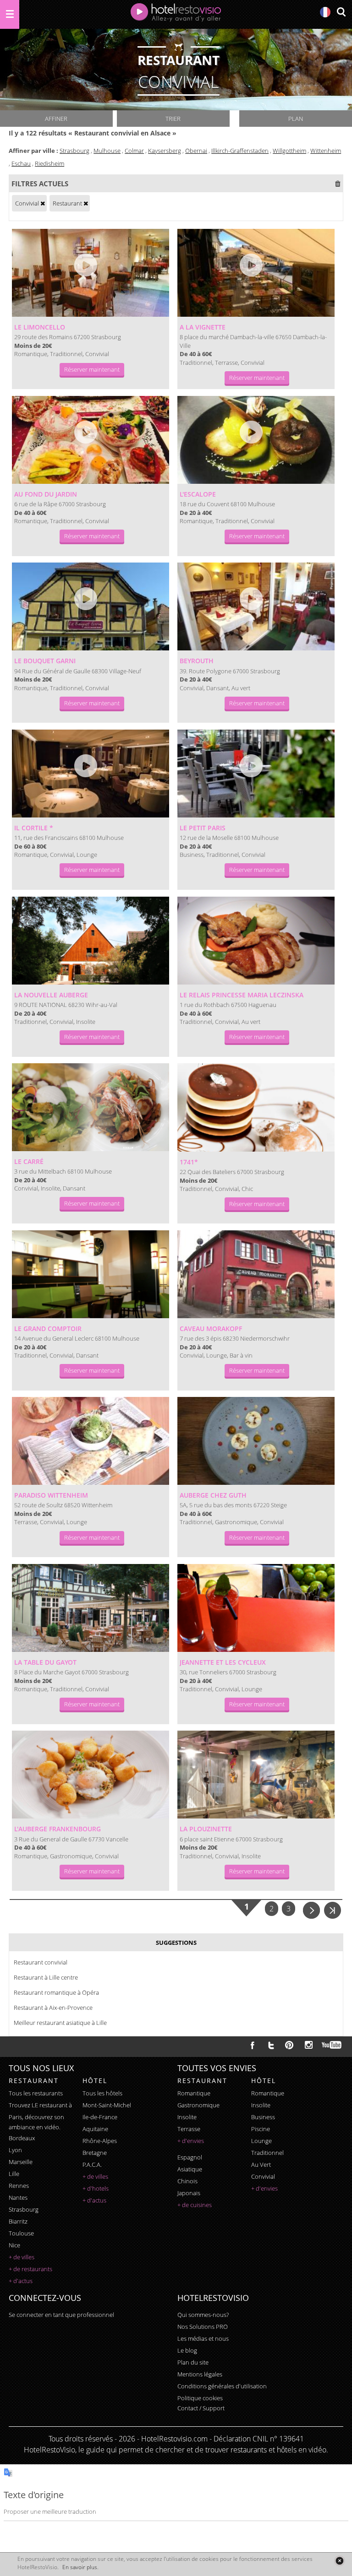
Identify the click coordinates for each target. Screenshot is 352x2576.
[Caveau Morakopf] (256, 1274)
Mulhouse (107, 151)
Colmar (134, 151)
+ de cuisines (195, 2205)
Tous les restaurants (36, 2093)
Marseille (21, 2162)
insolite (187, 2117)
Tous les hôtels (102, 2093)
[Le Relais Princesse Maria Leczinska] (256, 941)
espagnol (190, 2157)
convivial (263, 2176)
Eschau (21, 163)
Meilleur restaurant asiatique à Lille (60, 2023)
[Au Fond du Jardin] (91, 440)
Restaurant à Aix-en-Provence (53, 2008)
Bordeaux (22, 2138)
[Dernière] (333, 1909)
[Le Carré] (91, 1107)
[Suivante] (312, 1909)
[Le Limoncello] (91, 273)
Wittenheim (326, 151)
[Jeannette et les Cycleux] (256, 1608)
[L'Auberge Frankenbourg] (91, 1775)
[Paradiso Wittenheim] (91, 1441)
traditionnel (267, 2153)
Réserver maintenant (92, 369)
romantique (194, 2093)
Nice (14, 2245)
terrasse (189, 2129)
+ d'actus (21, 2281)
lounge (261, 2141)
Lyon (15, 2150)
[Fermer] (339, 2561)
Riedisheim (49, 163)
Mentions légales (200, 2374)
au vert (261, 2165)
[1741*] (256, 1107)
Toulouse (21, 2233)
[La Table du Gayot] (91, 1608)
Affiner (56, 119)
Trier (173, 119)
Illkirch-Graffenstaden (240, 151)
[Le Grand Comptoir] (91, 1274)
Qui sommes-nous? (203, 2315)
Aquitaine (95, 2129)
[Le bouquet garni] (91, 606)
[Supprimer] (43, 203)
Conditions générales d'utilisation (222, 2386)
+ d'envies (191, 2141)
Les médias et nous (203, 2338)
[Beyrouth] (256, 606)
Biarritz (18, 2221)
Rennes (19, 2186)
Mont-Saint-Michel (107, 2105)
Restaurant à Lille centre (46, 1977)
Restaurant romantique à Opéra (56, 1992)
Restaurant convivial (41, 1962)
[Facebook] (253, 2045)
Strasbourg (74, 151)
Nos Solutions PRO (203, 2327)
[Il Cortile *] (91, 774)
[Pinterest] (289, 2045)
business (263, 2117)
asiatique (190, 2169)
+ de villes (22, 2257)
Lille (14, 2174)
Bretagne (95, 2153)
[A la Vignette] (256, 273)
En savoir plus (80, 2567)
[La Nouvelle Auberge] (91, 941)
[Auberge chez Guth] (256, 1441)
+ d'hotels (96, 2188)
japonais (189, 2193)
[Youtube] (332, 2045)
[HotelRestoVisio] (176, 14)
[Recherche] (341, 13)
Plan (296, 119)
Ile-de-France (100, 2117)
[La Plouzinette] (256, 1775)
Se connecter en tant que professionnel (61, 2315)
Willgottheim (289, 151)
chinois (187, 2181)
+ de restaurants (30, 2269)
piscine (261, 2129)
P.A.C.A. (92, 2165)
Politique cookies (200, 2398)
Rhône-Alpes (100, 2141)
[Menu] (10, 14)
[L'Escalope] (256, 440)
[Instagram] (309, 2046)
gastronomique (198, 2105)
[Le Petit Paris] (256, 774)
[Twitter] (271, 2045)
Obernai (196, 151)
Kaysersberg (165, 151)
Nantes (18, 2197)
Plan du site (193, 2362)
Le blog (187, 2350)
